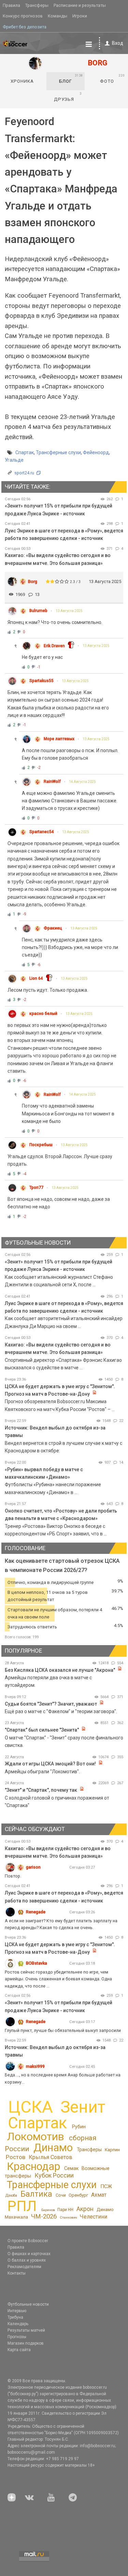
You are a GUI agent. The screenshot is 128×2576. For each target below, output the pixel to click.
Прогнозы (17, 2337)
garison (33, 1867)
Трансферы (37, 5)
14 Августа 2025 (82, 782)
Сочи (61, 2195)
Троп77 (36, 1188)
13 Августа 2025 (69, 611)
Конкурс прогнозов (23, 16)
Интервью (17, 2311)
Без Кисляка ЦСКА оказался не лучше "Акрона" (60, 1670)
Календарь (18, 2324)
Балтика (36, 2194)
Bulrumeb (38, 611)
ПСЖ (106, 2186)
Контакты (17, 2273)
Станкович (68, 2217)
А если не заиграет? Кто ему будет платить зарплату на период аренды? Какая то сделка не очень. (61, 1924)
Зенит (83, 2107)
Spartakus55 (41, 681)
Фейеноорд (96, 452)
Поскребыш (41, 1145)
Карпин (112, 2150)
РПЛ (22, 2206)
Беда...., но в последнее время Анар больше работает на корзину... (63, 2078)
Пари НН (65, 2210)
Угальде (14, 460)
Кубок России (54, 2175)
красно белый (43, 1014)
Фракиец (53, 928)
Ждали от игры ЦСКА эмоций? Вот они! (50, 1764)
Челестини (94, 2217)
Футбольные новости (28, 2304)
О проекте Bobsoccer (28, 2241)
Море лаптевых (59, 739)
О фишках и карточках (29, 2254)
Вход (118, 43)
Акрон (85, 2209)
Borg (33, 581)
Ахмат (99, 2195)
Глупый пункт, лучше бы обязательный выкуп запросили (63, 2030)
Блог (71, 79)
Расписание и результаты (80, 5)
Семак (71, 2168)
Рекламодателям (24, 2267)
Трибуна (15, 2317)
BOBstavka (37, 1963)
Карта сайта (19, 2350)
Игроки (80, 16)
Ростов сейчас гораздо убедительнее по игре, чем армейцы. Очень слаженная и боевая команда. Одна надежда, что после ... (58, 1979)
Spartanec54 (42, 832)
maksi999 (35, 2066)
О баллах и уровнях (27, 2260)
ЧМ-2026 (44, 2216)
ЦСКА (31, 2107)
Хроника (22, 81)
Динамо (53, 2148)
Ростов (16, 2157)
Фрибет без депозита (25, 27)
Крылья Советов (51, 2157)
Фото (112, 79)
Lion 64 (36, 978)
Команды (58, 16)
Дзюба (11, 2195)
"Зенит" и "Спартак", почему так (41, 1790)
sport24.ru (24, 473)
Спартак (25, 452)
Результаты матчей (26, 2330)
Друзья (68, 97)
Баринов (48, 2210)
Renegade (36, 1912)
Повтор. (13, 1876)
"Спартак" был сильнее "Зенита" (42, 1730)
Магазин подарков (26, 2343)
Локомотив (35, 2137)
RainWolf (52, 782)
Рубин (79, 2127)
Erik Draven (54, 646)
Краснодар (33, 2166)
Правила (11, 5)
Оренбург (78, 2195)
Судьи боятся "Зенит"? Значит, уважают (51, 1704)
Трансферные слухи (58, 452)
